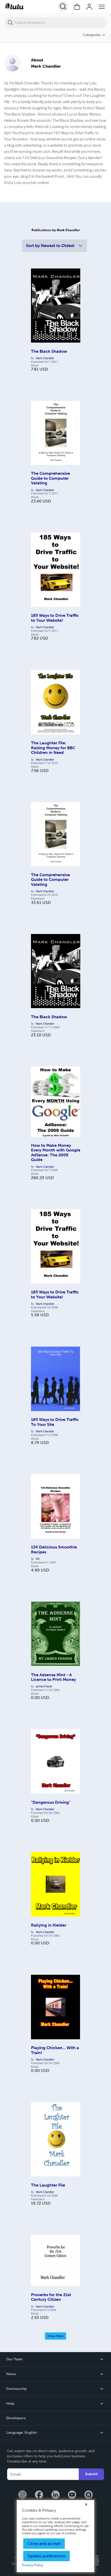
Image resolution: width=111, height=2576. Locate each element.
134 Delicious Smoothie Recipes (54, 1549)
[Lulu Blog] (89, 2495)
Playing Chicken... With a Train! (55, 2050)
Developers (16, 2418)
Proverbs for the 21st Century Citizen (51, 2297)
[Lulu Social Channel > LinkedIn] (55, 2495)
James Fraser (44, 1686)
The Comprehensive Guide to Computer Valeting (50, 478)
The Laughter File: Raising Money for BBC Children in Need (53, 748)
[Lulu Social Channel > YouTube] (72, 2495)
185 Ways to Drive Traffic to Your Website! (55, 618)
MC (38, 1559)
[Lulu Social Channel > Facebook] (39, 2495)
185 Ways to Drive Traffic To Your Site (55, 1422)
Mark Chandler (45, 358)
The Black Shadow (49, 351)
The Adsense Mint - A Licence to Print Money (53, 1677)
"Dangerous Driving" (51, 1802)
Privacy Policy (33, 2565)
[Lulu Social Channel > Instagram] (22, 2495)
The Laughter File (48, 2185)
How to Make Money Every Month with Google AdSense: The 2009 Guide (56, 1152)
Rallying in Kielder (49, 1925)
